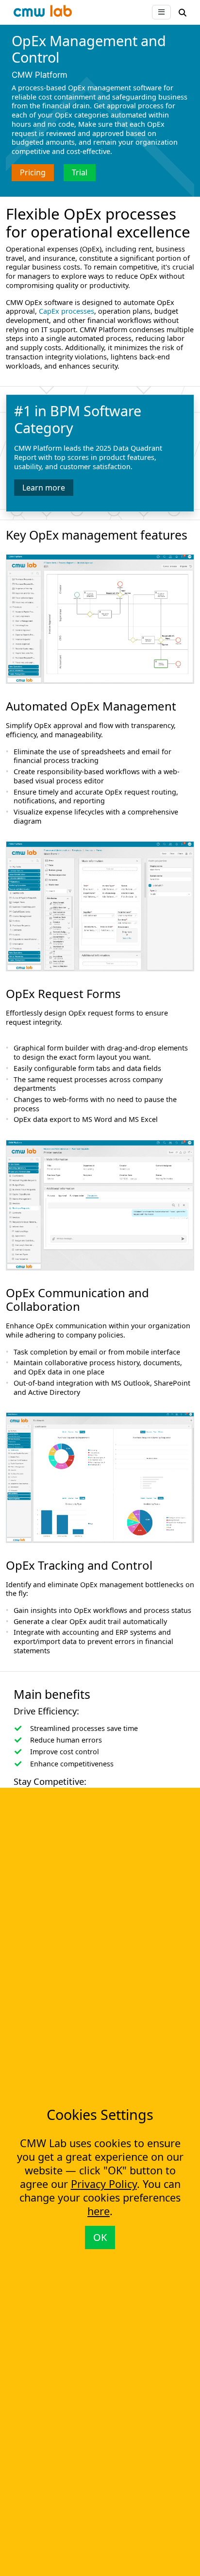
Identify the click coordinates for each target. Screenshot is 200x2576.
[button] (183, 12)
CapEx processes (67, 311)
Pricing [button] (33, 172)
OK (100, 2237)
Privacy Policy (104, 2184)
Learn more (44, 488)
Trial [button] (80, 172)
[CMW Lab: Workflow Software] (43, 13)
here (99, 2211)
